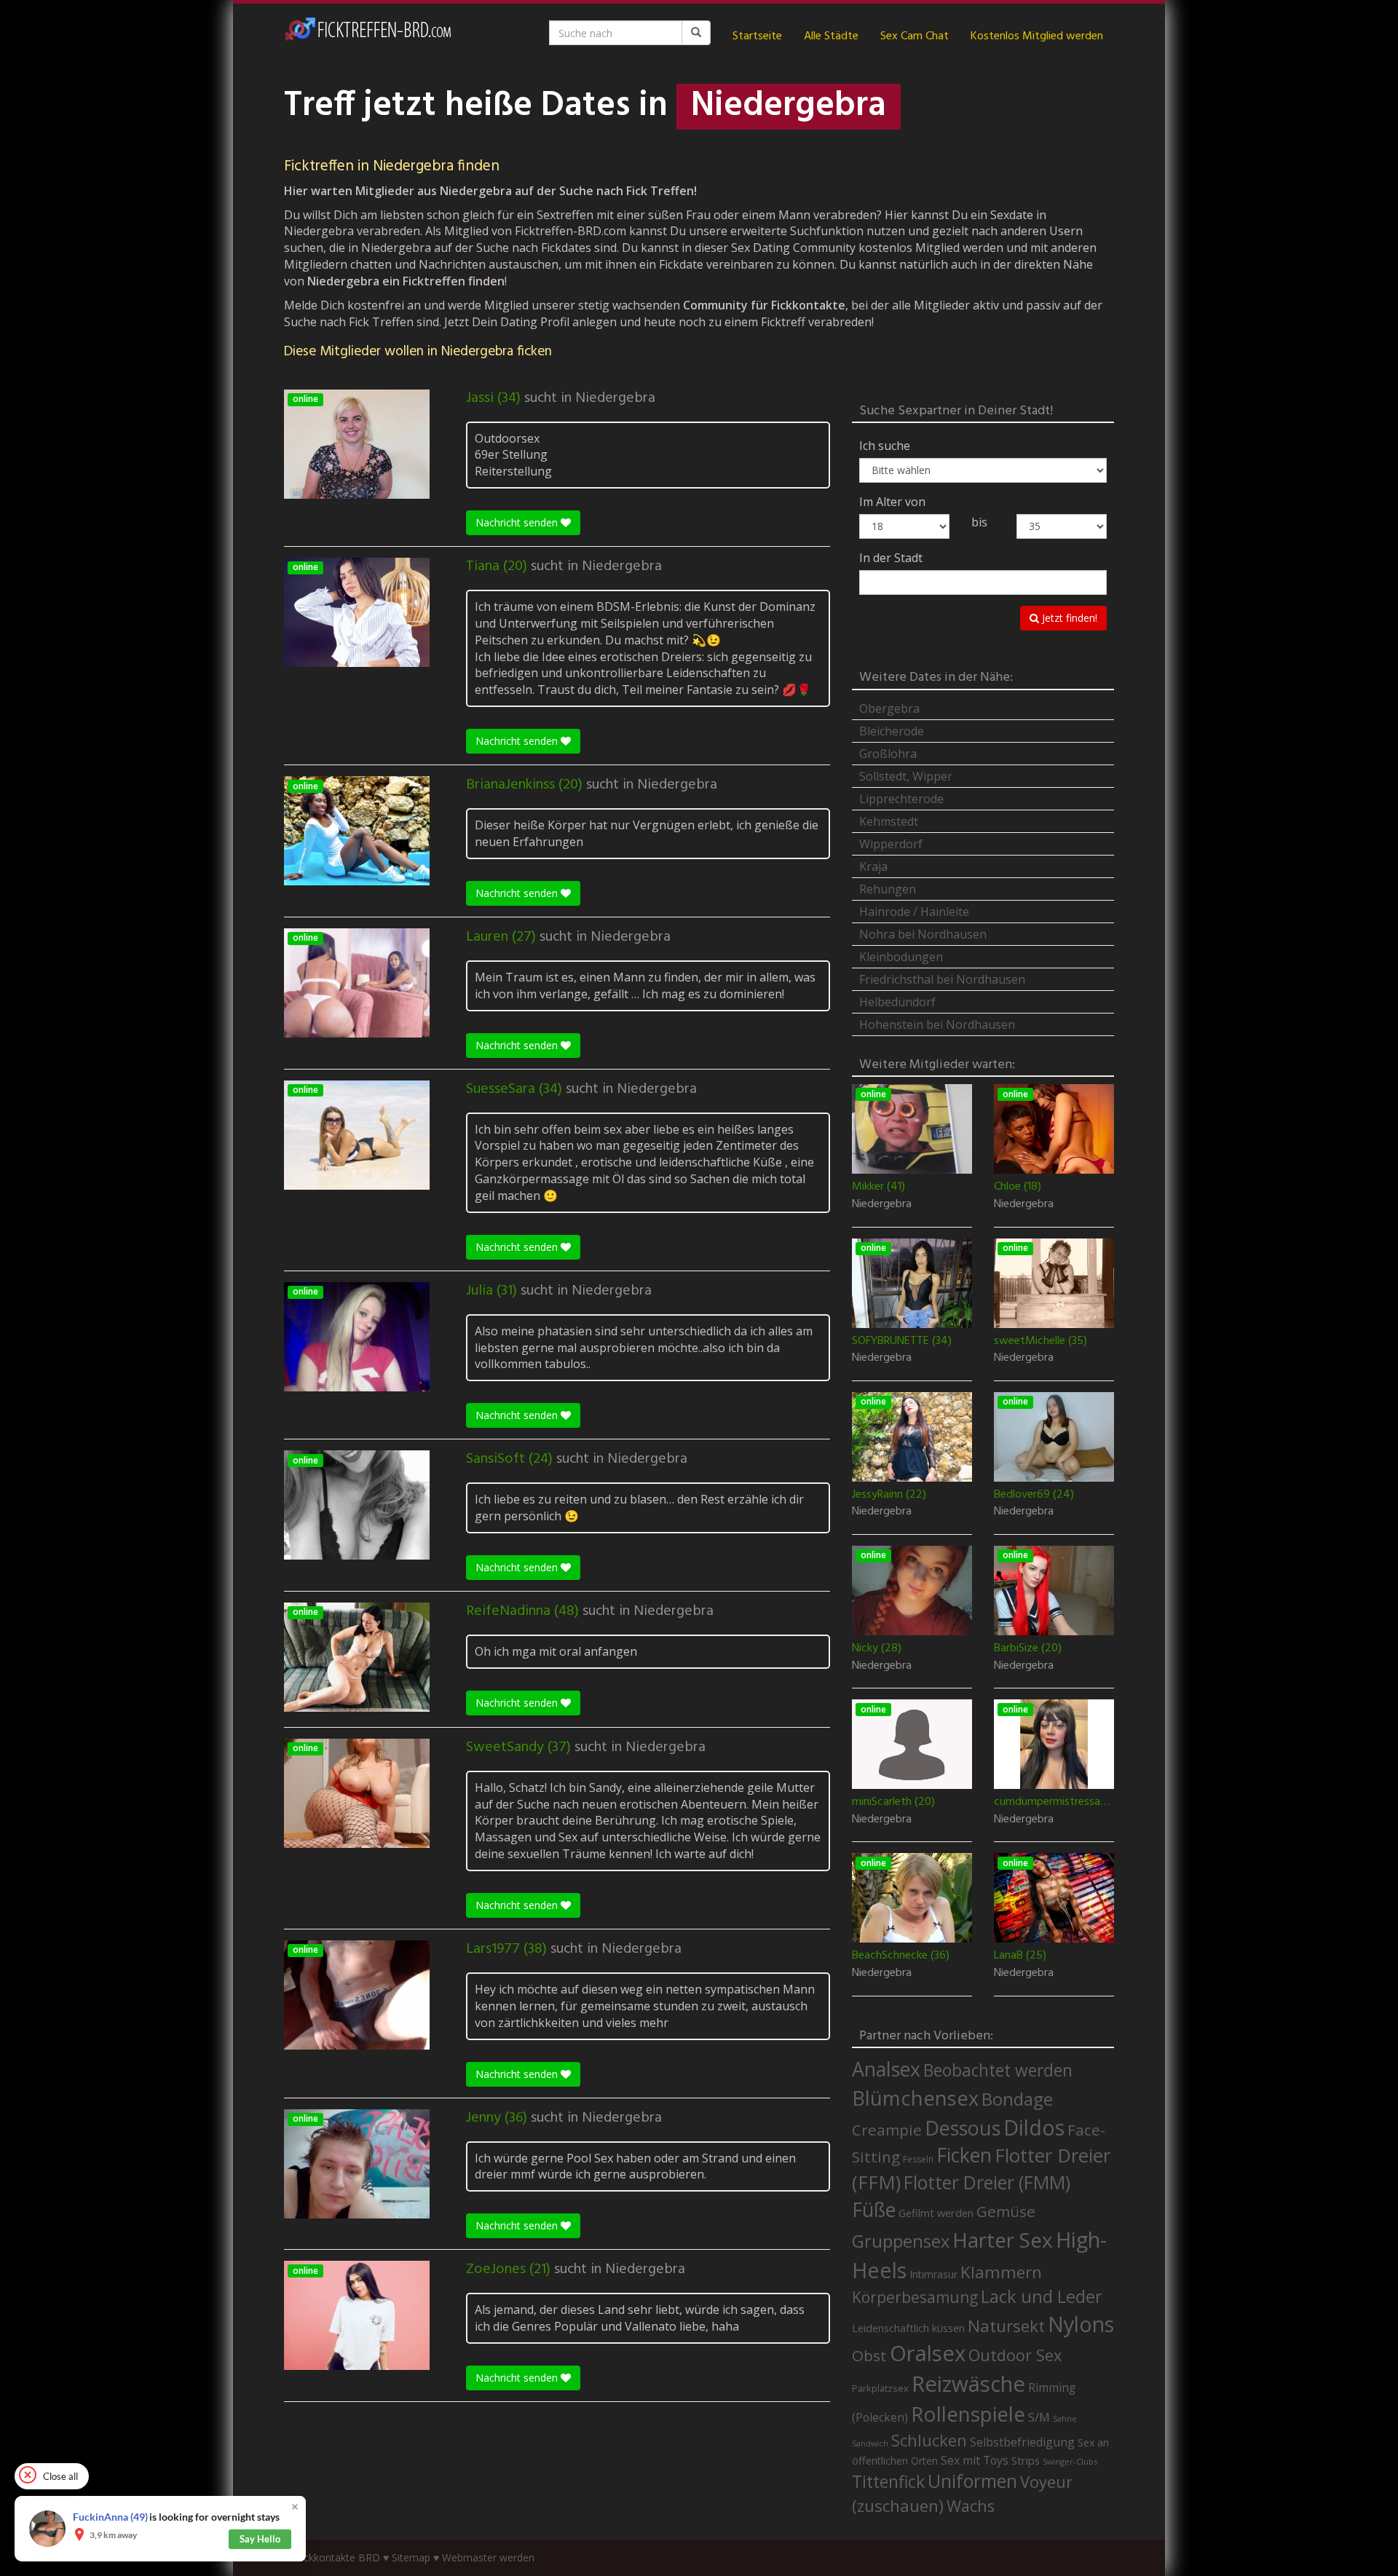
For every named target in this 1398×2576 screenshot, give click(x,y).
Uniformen (972, 2481)
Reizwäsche (968, 2384)
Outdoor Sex (1015, 2355)
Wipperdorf (891, 844)
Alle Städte (831, 36)
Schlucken (929, 2440)
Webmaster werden (488, 2557)
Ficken (964, 2155)
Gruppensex (901, 2241)
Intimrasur (933, 2274)
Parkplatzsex (880, 2388)
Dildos (1034, 2127)
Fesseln (918, 2159)
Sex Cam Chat (915, 36)
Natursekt (1006, 2326)
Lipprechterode (901, 799)
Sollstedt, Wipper (906, 776)
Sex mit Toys (975, 2460)
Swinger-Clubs (1070, 2461)
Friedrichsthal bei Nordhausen (942, 979)
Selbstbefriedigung (1022, 2442)
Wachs (971, 2506)
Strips (1026, 2460)
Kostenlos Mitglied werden (1037, 36)
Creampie (887, 2130)
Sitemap (411, 2557)
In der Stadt (891, 558)
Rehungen (888, 889)
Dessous (963, 2128)
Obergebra (889, 708)
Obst (869, 2355)
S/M (1039, 2417)
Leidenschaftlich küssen (908, 2328)
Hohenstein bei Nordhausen (937, 1024)
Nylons (1081, 2324)
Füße (874, 2210)
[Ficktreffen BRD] (368, 36)
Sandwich (870, 2443)
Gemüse (1006, 2211)
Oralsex (928, 2353)
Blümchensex (915, 2098)
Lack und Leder (1042, 2296)
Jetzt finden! (1068, 618)
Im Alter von (892, 502)
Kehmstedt (889, 821)
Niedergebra (615, 398)
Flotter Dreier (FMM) (987, 2182)
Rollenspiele (968, 2414)
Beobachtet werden (998, 2070)
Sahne (1065, 2418)
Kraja (873, 866)
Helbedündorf (897, 1002)
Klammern (1001, 2272)
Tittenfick (888, 2482)
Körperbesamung (915, 2297)
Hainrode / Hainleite (914, 912)
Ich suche (885, 446)
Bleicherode (892, 731)
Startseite (757, 36)
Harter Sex (1003, 2240)
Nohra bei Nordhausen (923, 934)
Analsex (886, 2069)
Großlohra (888, 754)
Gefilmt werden (936, 2213)
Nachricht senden (518, 522)
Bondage (1017, 2099)
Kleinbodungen (901, 957)
